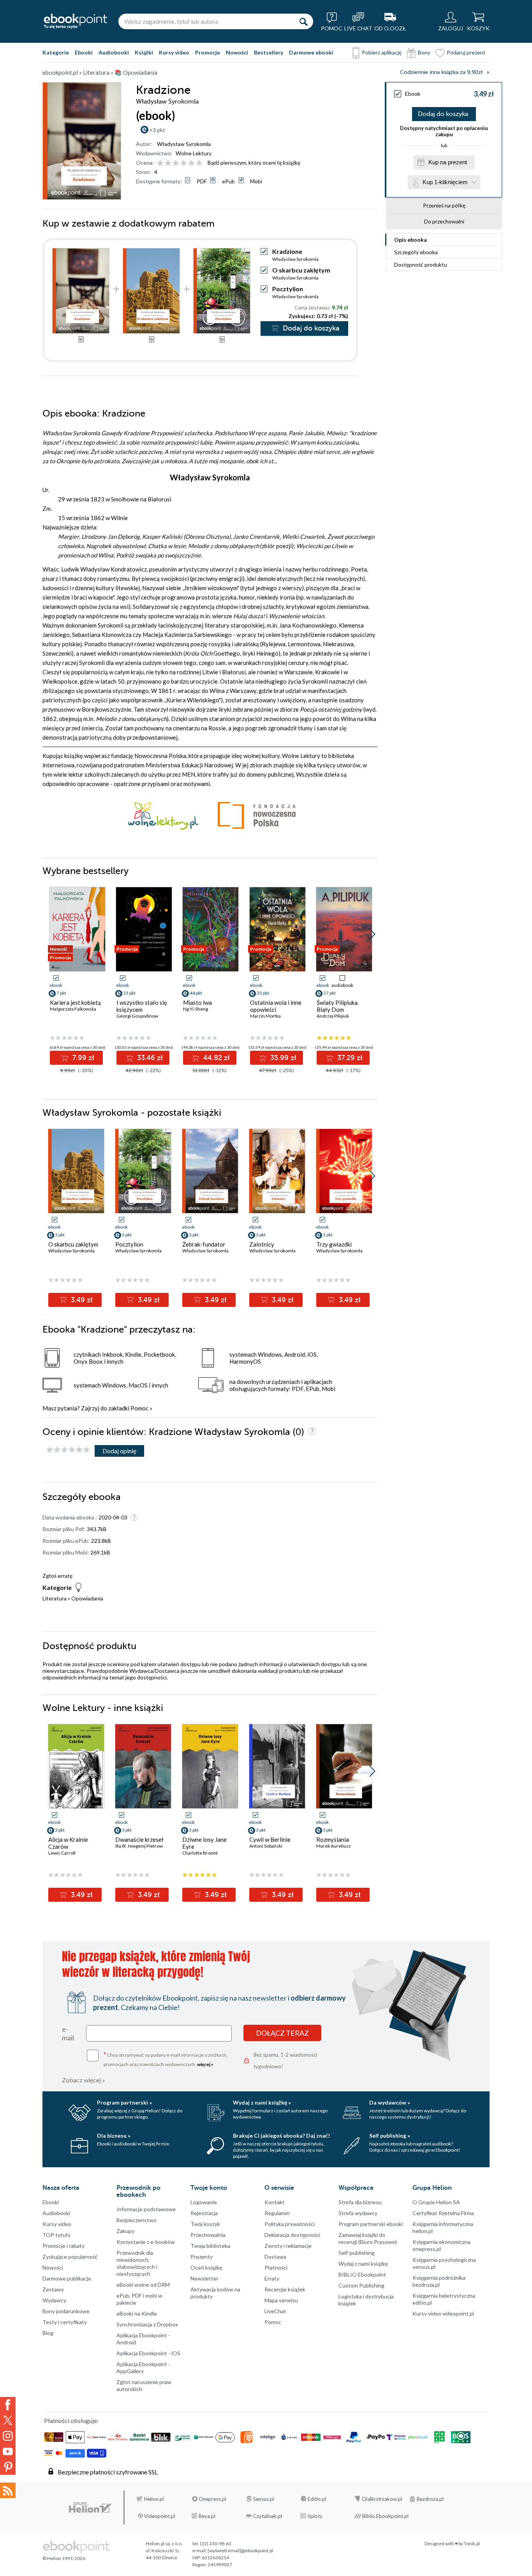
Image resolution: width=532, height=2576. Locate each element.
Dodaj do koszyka (443, 114)
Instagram (8, 2436)
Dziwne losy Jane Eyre (204, 1843)
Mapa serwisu (281, 2300)
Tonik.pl (472, 2543)
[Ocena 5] (191, 163)
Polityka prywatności (290, 2224)
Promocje (208, 52)
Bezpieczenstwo (137, 2220)
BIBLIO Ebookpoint (362, 2274)
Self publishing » (390, 2136)
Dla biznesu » (114, 2136)
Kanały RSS (8, 2490)
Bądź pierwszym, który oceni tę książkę (254, 163)
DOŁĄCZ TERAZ (282, 2033)
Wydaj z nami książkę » (262, 2102)
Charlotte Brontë (200, 1853)
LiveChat (275, 2311)
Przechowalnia (208, 2235)
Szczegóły (416, 252)
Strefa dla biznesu (360, 2202)
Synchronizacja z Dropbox (147, 2324)
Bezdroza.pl (430, 2499)
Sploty (315, 2516)
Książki (144, 52)
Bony (424, 52)
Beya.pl (207, 2516)
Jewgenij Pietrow (145, 1846)
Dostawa (275, 2257)
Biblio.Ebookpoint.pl (385, 2516)
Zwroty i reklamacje (288, 2246)
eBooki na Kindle (137, 2313)
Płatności (276, 2267)
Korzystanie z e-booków (146, 2242)
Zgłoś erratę (57, 1576)
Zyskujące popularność (70, 2257)
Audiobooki (114, 52)
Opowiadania (87, 1598)
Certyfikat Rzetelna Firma (443, 2213)
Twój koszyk (205, 2224)
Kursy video (174, 52)
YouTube (8, 2451)
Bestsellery (269, 52)
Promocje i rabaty (63, 2246)
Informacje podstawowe (146, 2209)
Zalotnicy (262, 1244)
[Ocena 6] (199, 163)
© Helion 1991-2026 (64, 2558)
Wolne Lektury (194, 153)
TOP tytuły (56, 2235)
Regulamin (277, 2213)
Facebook (8, 2405)
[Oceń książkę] (180, 163)
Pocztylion (288, 289)
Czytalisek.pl (268, 2516)
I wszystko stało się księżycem (142, 1006)
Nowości (237, 52)
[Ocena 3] (176, 163)
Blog (48, 2333)
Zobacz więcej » (84, 2080)
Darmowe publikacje (67, 2278)
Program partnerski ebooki (371, 2224)
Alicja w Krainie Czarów (68, 1843)
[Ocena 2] (168, 163)
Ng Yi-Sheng (196, 1009)
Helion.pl (154, 2499)
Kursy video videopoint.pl (443, 2313)
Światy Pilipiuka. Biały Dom (338, 1006)
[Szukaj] (303, 21)
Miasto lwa (197, 1002)
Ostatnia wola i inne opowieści (276, 1006)
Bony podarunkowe (66, 2311)
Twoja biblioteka (210, 2246)
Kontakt (275, 2202)
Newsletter (204, 2278)
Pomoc (139, 1408)
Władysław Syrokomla (184, 144)
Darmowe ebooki (311, 52)
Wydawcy (54, 2300)
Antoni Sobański (266, 1846)
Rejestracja (204, 2213)
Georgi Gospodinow (137, 1016)
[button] (372, 934)
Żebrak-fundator (204, 1244)
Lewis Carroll (62, 1853)
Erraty (272, 2278)
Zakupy (125, 2231)
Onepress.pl (212, 2499)
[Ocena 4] (184, 163)
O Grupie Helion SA (436, 2202)
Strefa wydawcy (358, 2213)
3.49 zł (81, 1300)
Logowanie (204, 2202)
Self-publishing (357, 2253)
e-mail (68, 2033)
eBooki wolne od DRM (143, 2285)
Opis (410, 240)
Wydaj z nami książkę (363, 2264)
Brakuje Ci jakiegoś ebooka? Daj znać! (281, 2136)
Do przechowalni (444, 221)
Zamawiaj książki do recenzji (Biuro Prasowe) (368, 2238)
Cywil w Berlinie (270, 1839)
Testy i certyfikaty (65, 2322)
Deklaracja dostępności (292, 2235)
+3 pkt (157, 130)
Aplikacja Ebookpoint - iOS (148, 2353)
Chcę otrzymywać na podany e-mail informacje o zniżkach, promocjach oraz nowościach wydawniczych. (166, 2059)
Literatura (55, 1598)
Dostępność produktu (421, 265)
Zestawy (53, 2289)
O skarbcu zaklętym (301, 270)
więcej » (205, 2064)
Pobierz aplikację (382, 52)
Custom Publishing (361, 2285)
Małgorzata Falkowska (73, 1009)
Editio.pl (317, 2499)
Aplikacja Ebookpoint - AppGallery (143, 2368)
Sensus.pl (264, 2499)
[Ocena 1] (160, 163)
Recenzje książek (285, 2289)
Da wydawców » (390, 2102)
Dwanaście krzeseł (139, 1839)
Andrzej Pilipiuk (333, 1016)
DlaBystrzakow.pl (382, 2499)
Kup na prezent (448, 162)
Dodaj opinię (119, 1451)
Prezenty (202, 2257)
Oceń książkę (206, 2267)
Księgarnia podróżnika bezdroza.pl (439, 2281)
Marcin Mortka (265, 1016)
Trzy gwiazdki (334, 1244)
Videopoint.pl (160, 2516)
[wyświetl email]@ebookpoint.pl (240, 2551)
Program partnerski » (124, 2102)
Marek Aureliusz (334, 1846)
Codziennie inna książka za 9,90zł (441, 72)
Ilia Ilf (120, 1846)
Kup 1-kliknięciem (445, 182)
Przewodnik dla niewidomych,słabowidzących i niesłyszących (137, 2263)
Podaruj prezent (466, 52)
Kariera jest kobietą (75, 1002)
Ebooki (84, 52)
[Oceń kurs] (68, 1450)
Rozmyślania (333, 1839)
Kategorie (56, 52)
